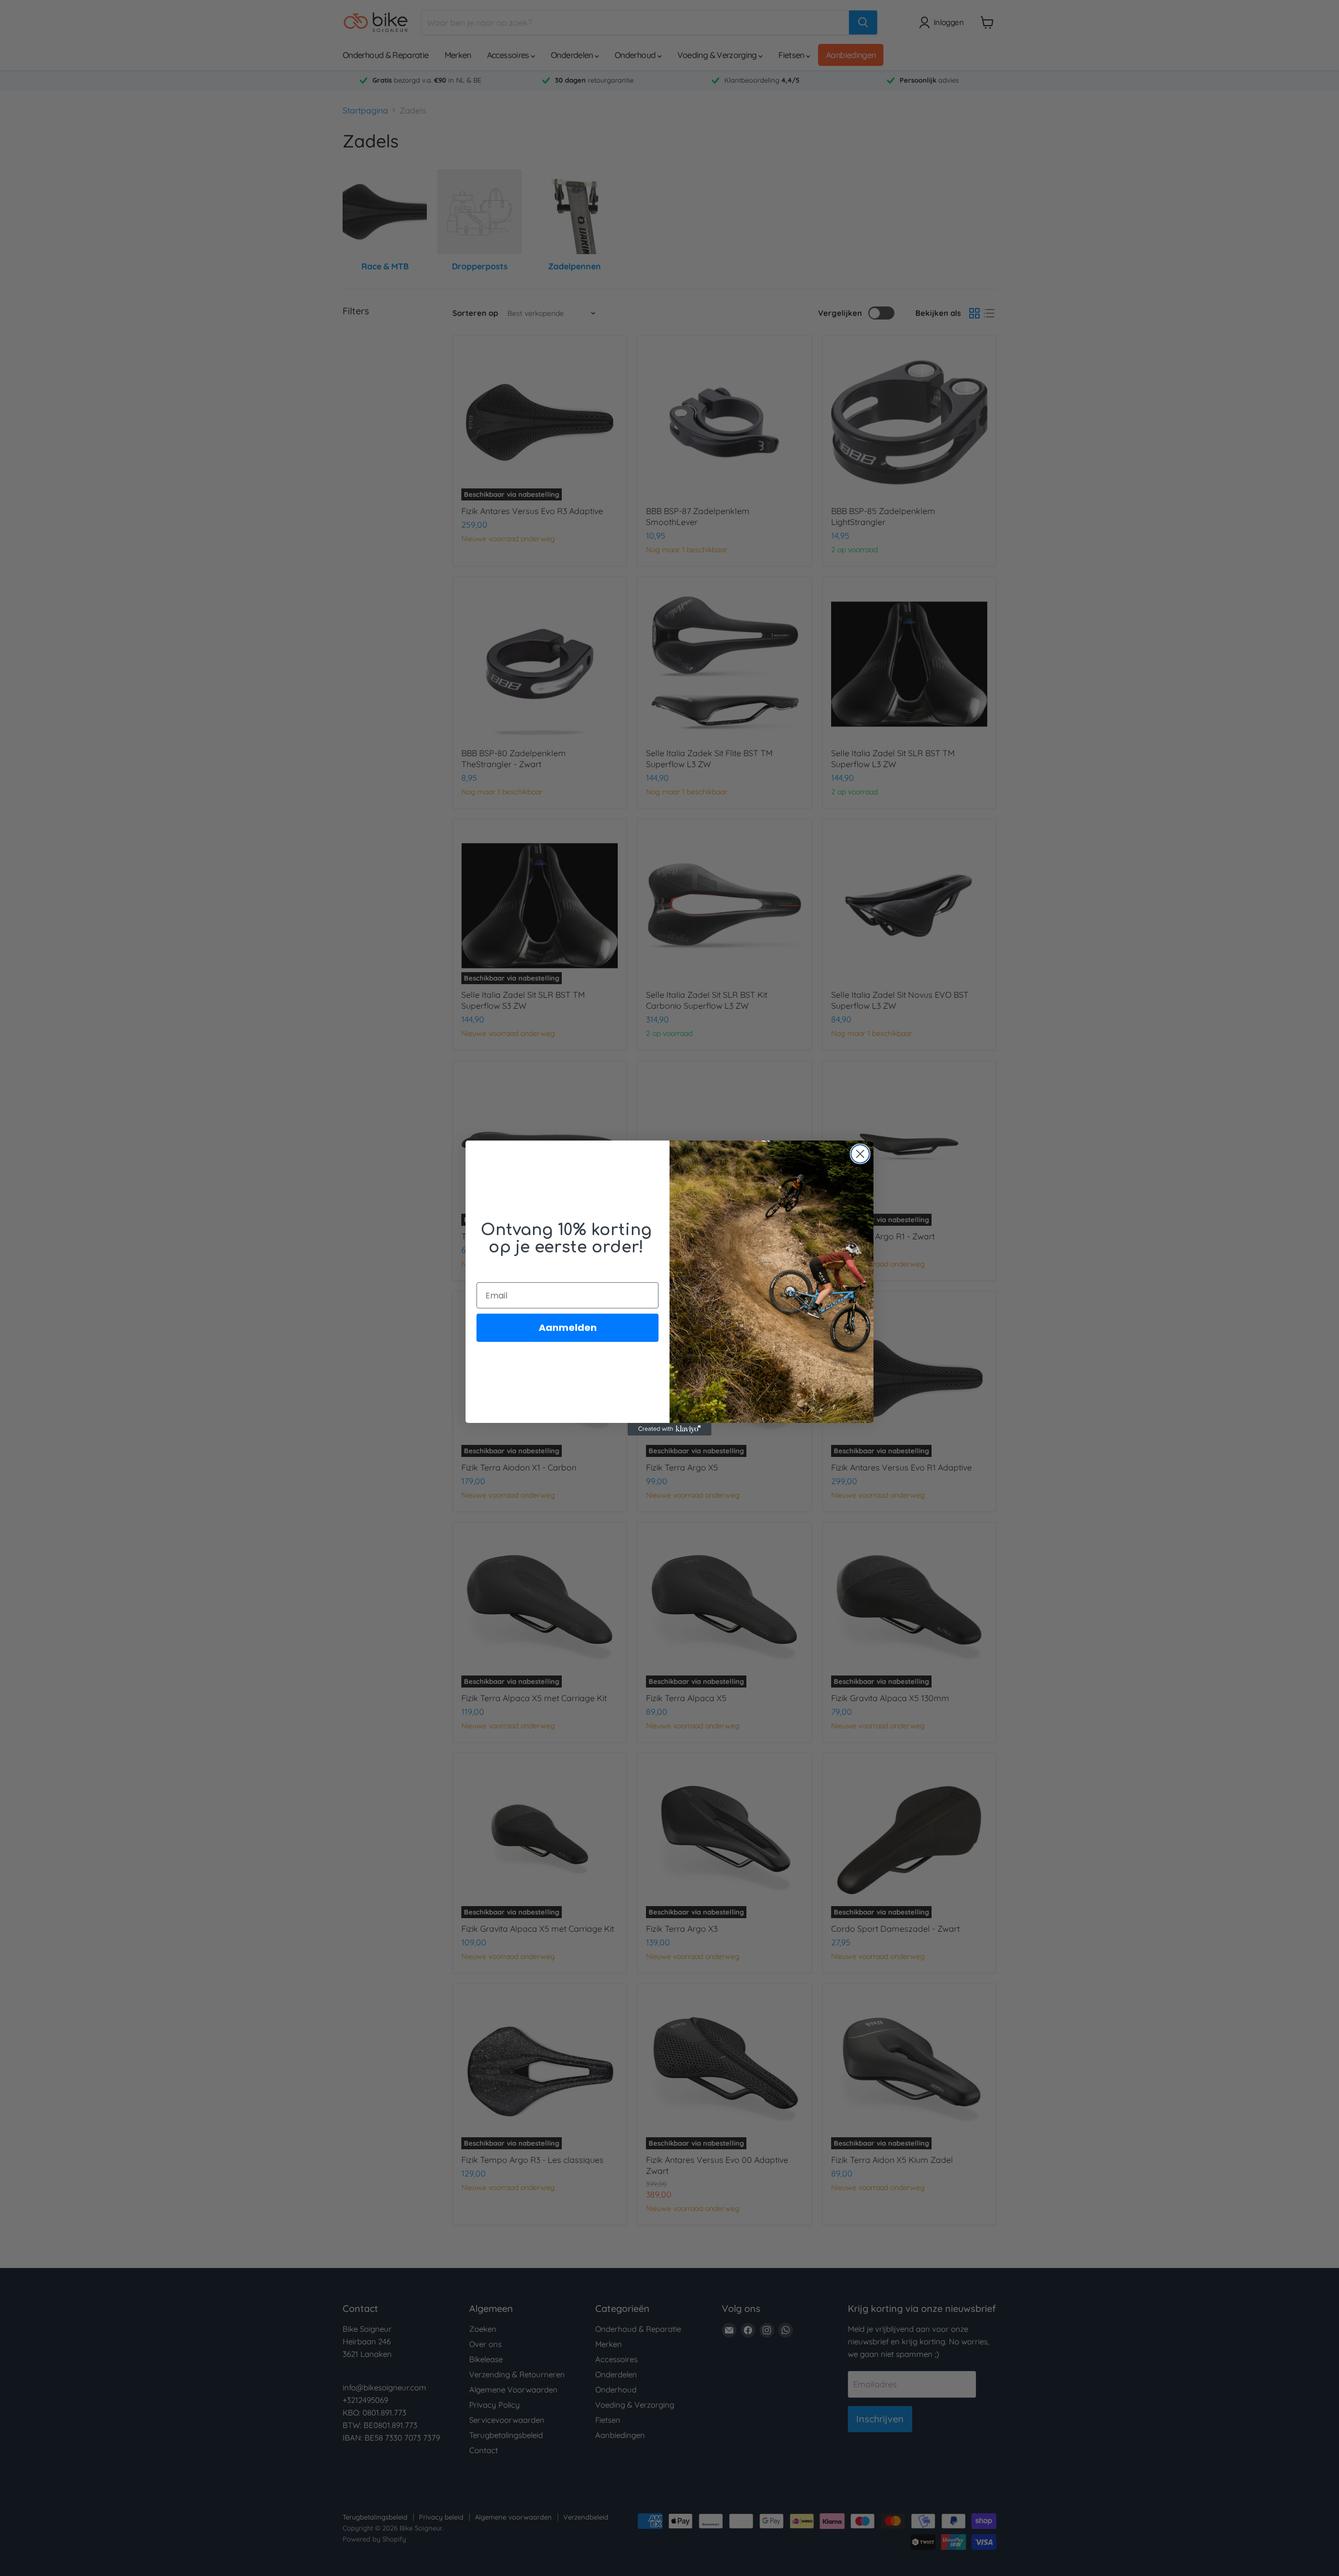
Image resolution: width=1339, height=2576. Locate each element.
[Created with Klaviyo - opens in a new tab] (669, 1429)
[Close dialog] (860, 1154)
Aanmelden (568, 1327)
